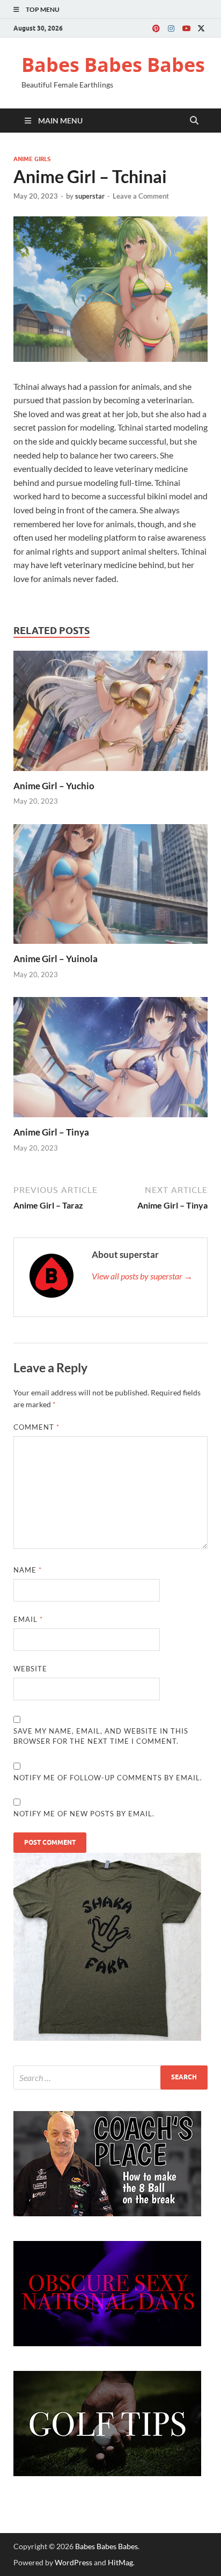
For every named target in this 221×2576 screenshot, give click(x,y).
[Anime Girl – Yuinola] (110, 887)
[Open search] (194, 121)
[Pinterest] (156, 28)
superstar (90, 196)
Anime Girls (32, 159)
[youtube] (186, 28)
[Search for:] (110, 2077)
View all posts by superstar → (142, 1276)
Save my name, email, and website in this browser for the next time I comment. (101, 1736)
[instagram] (171, 28)
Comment (36, 1427)
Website (30, 1669)
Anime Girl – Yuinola (56, 959)
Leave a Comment (141, 196)
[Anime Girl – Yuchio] (110, 714)
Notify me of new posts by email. (84, 1814)
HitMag (120, 2562)
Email (28, 1619)
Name (28, 1570)
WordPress (73, 2562)
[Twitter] (201, 28)
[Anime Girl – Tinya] (110, 1061)
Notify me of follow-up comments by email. (108, 1778)
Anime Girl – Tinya (51, 1132)
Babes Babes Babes (113, 65)
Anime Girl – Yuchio (54, 786)
